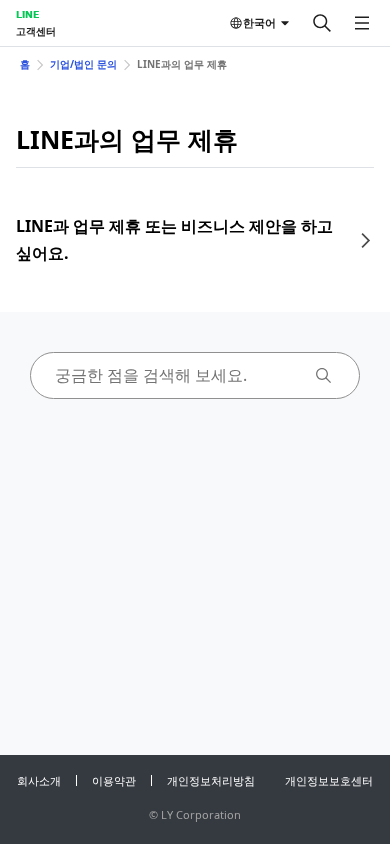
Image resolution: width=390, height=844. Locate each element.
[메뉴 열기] (362, 23)
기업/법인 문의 (83, 64)
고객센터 (36, 31)
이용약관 (114, 780)
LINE (27, 14)
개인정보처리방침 (211, 780)
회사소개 (39, 780)
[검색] (322, 23)
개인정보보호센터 (329, 780)
